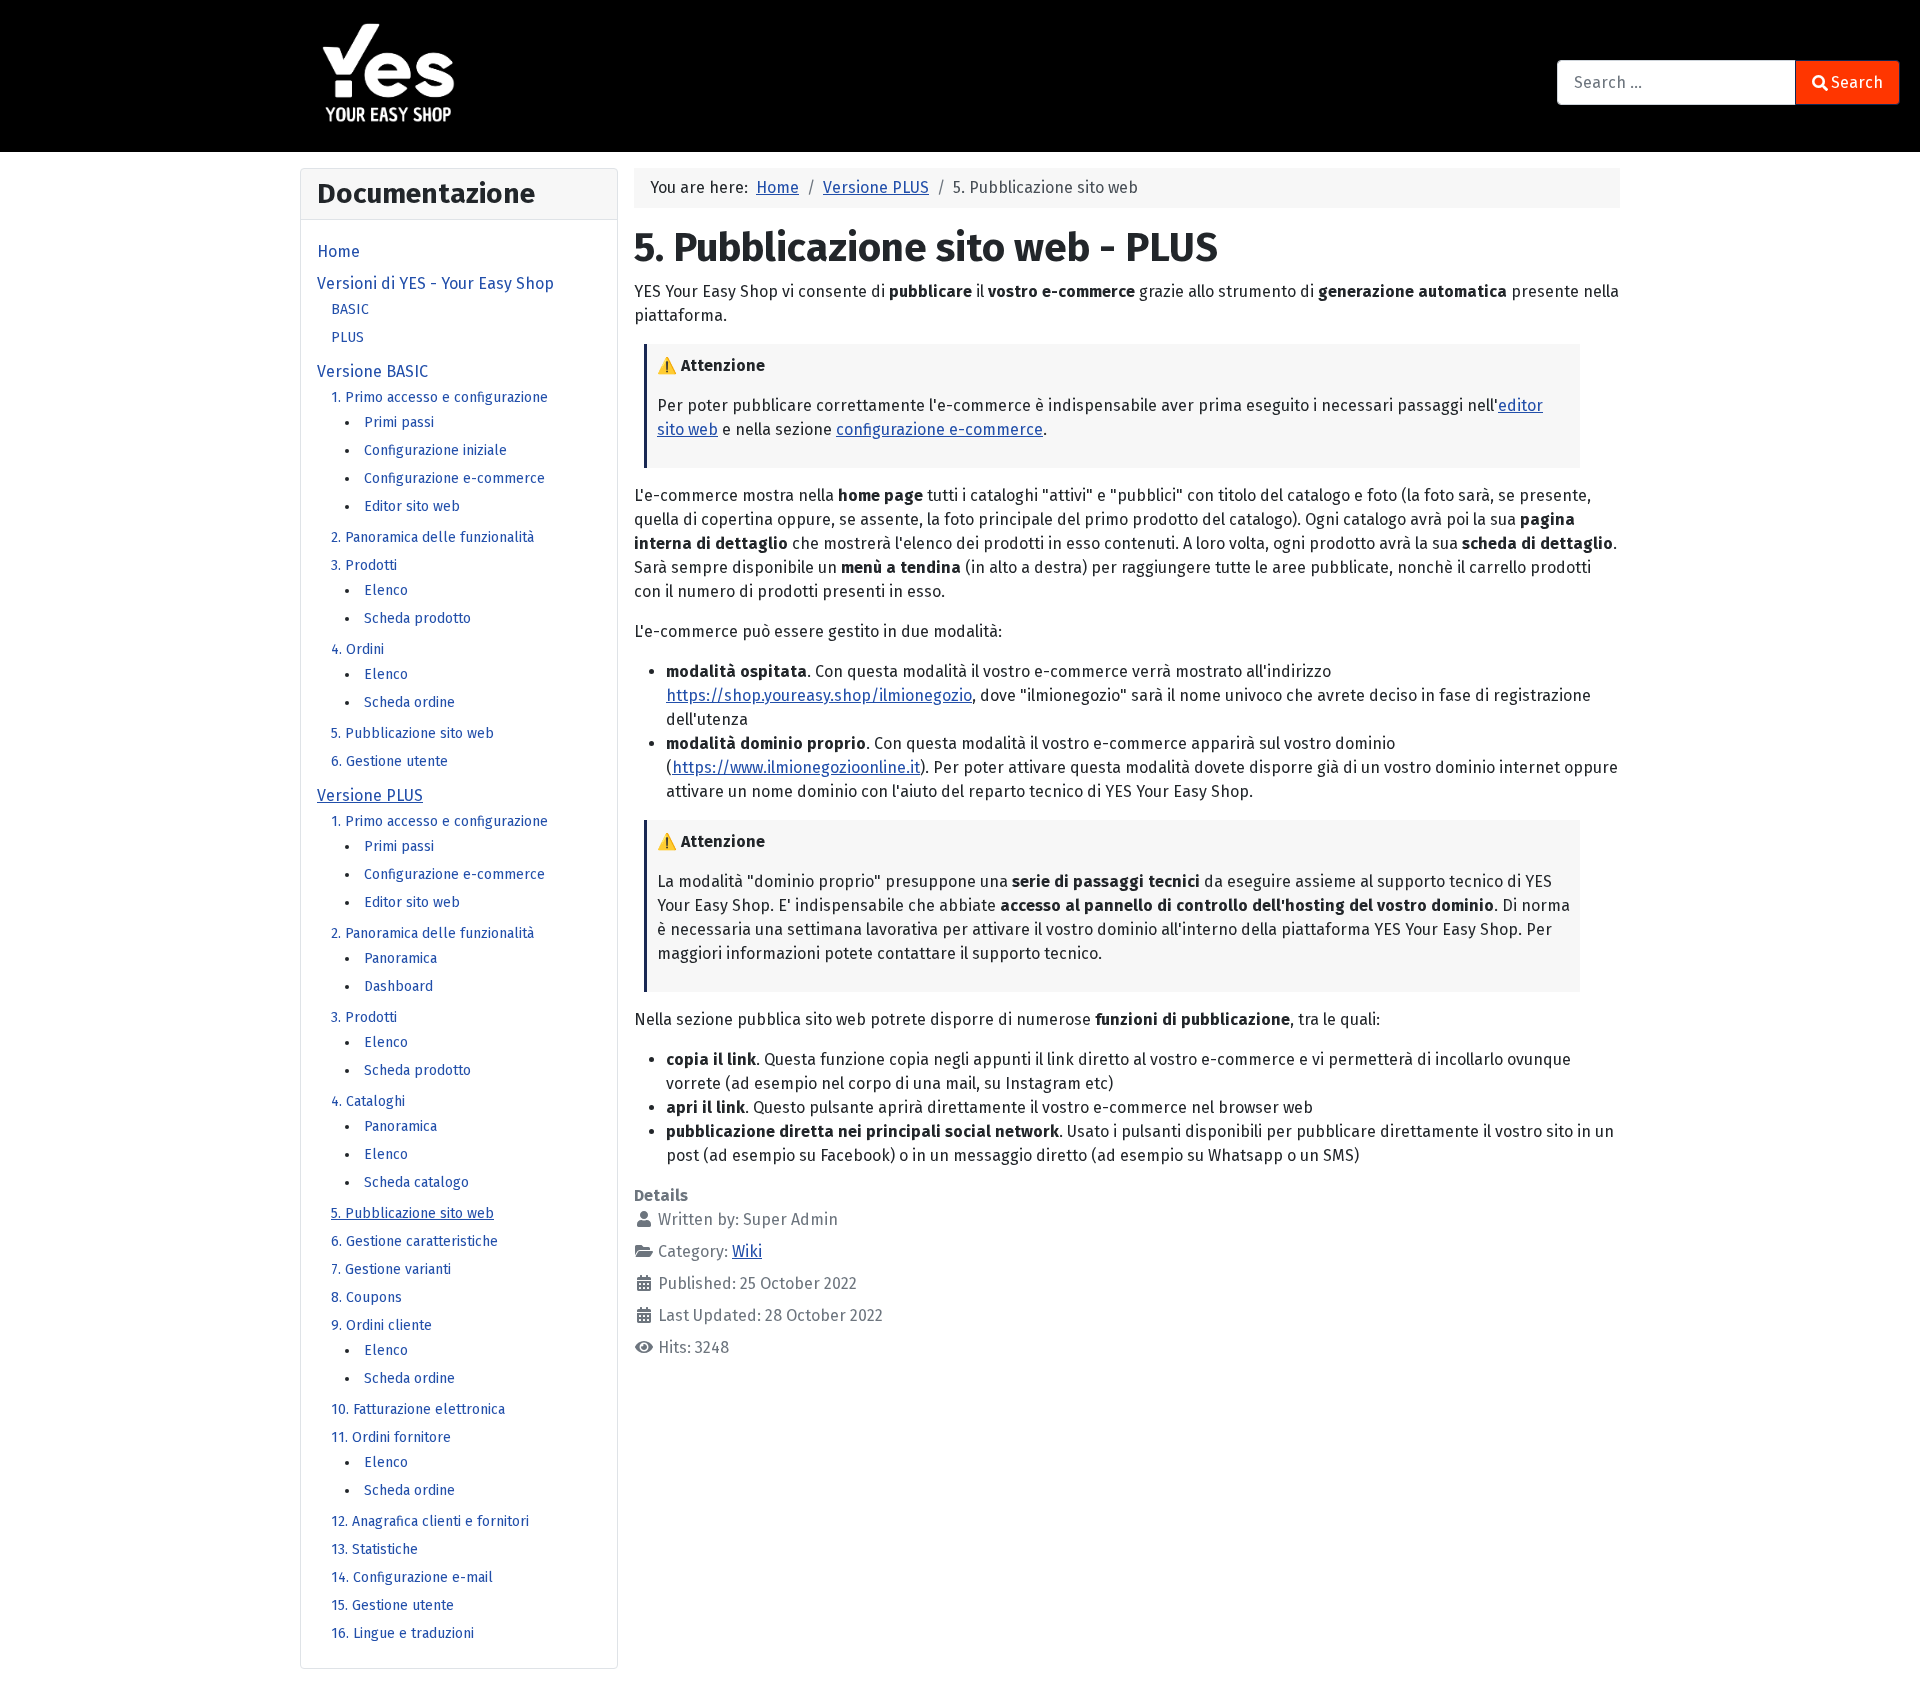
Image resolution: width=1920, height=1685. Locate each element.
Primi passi (399, 422)
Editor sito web (412, 506)
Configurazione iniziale (435, 450)
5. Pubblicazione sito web (412, 733)
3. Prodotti (364, 565)
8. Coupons (366, 1297)
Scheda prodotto (417, 618)
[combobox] (1676, 82)
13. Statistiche (374, 1549)
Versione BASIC (372, 371)
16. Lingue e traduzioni (402, 1633)
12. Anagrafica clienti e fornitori (430, 1521)
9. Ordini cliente (381, 1325)
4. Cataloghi (368, 1101)
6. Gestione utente (389, 761)
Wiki (747, 1251)
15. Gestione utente (392, 1605)
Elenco (386, 590)
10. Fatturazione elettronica (418, 1409)
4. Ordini (357, 649)
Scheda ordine (409, 702)
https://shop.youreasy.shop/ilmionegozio (819, 695)
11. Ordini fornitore (391, 1437)
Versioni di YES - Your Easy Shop (435, 283)
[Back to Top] (1885, 1652)
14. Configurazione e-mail (412, 1577)
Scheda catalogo (416, 1182)
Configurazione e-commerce (454, 478)
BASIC (350, 309)
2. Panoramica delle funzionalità (432, 537)
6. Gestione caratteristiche (414, 1241)
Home (338, 251)
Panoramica (400, 958)
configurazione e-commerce (939, 429)
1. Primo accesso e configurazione (439, 397)
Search (1857, 82)
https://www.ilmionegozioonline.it (796, 767)
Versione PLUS (370, 795)
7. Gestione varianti (391, 1269)
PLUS (347, 337)
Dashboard (398, 986)
